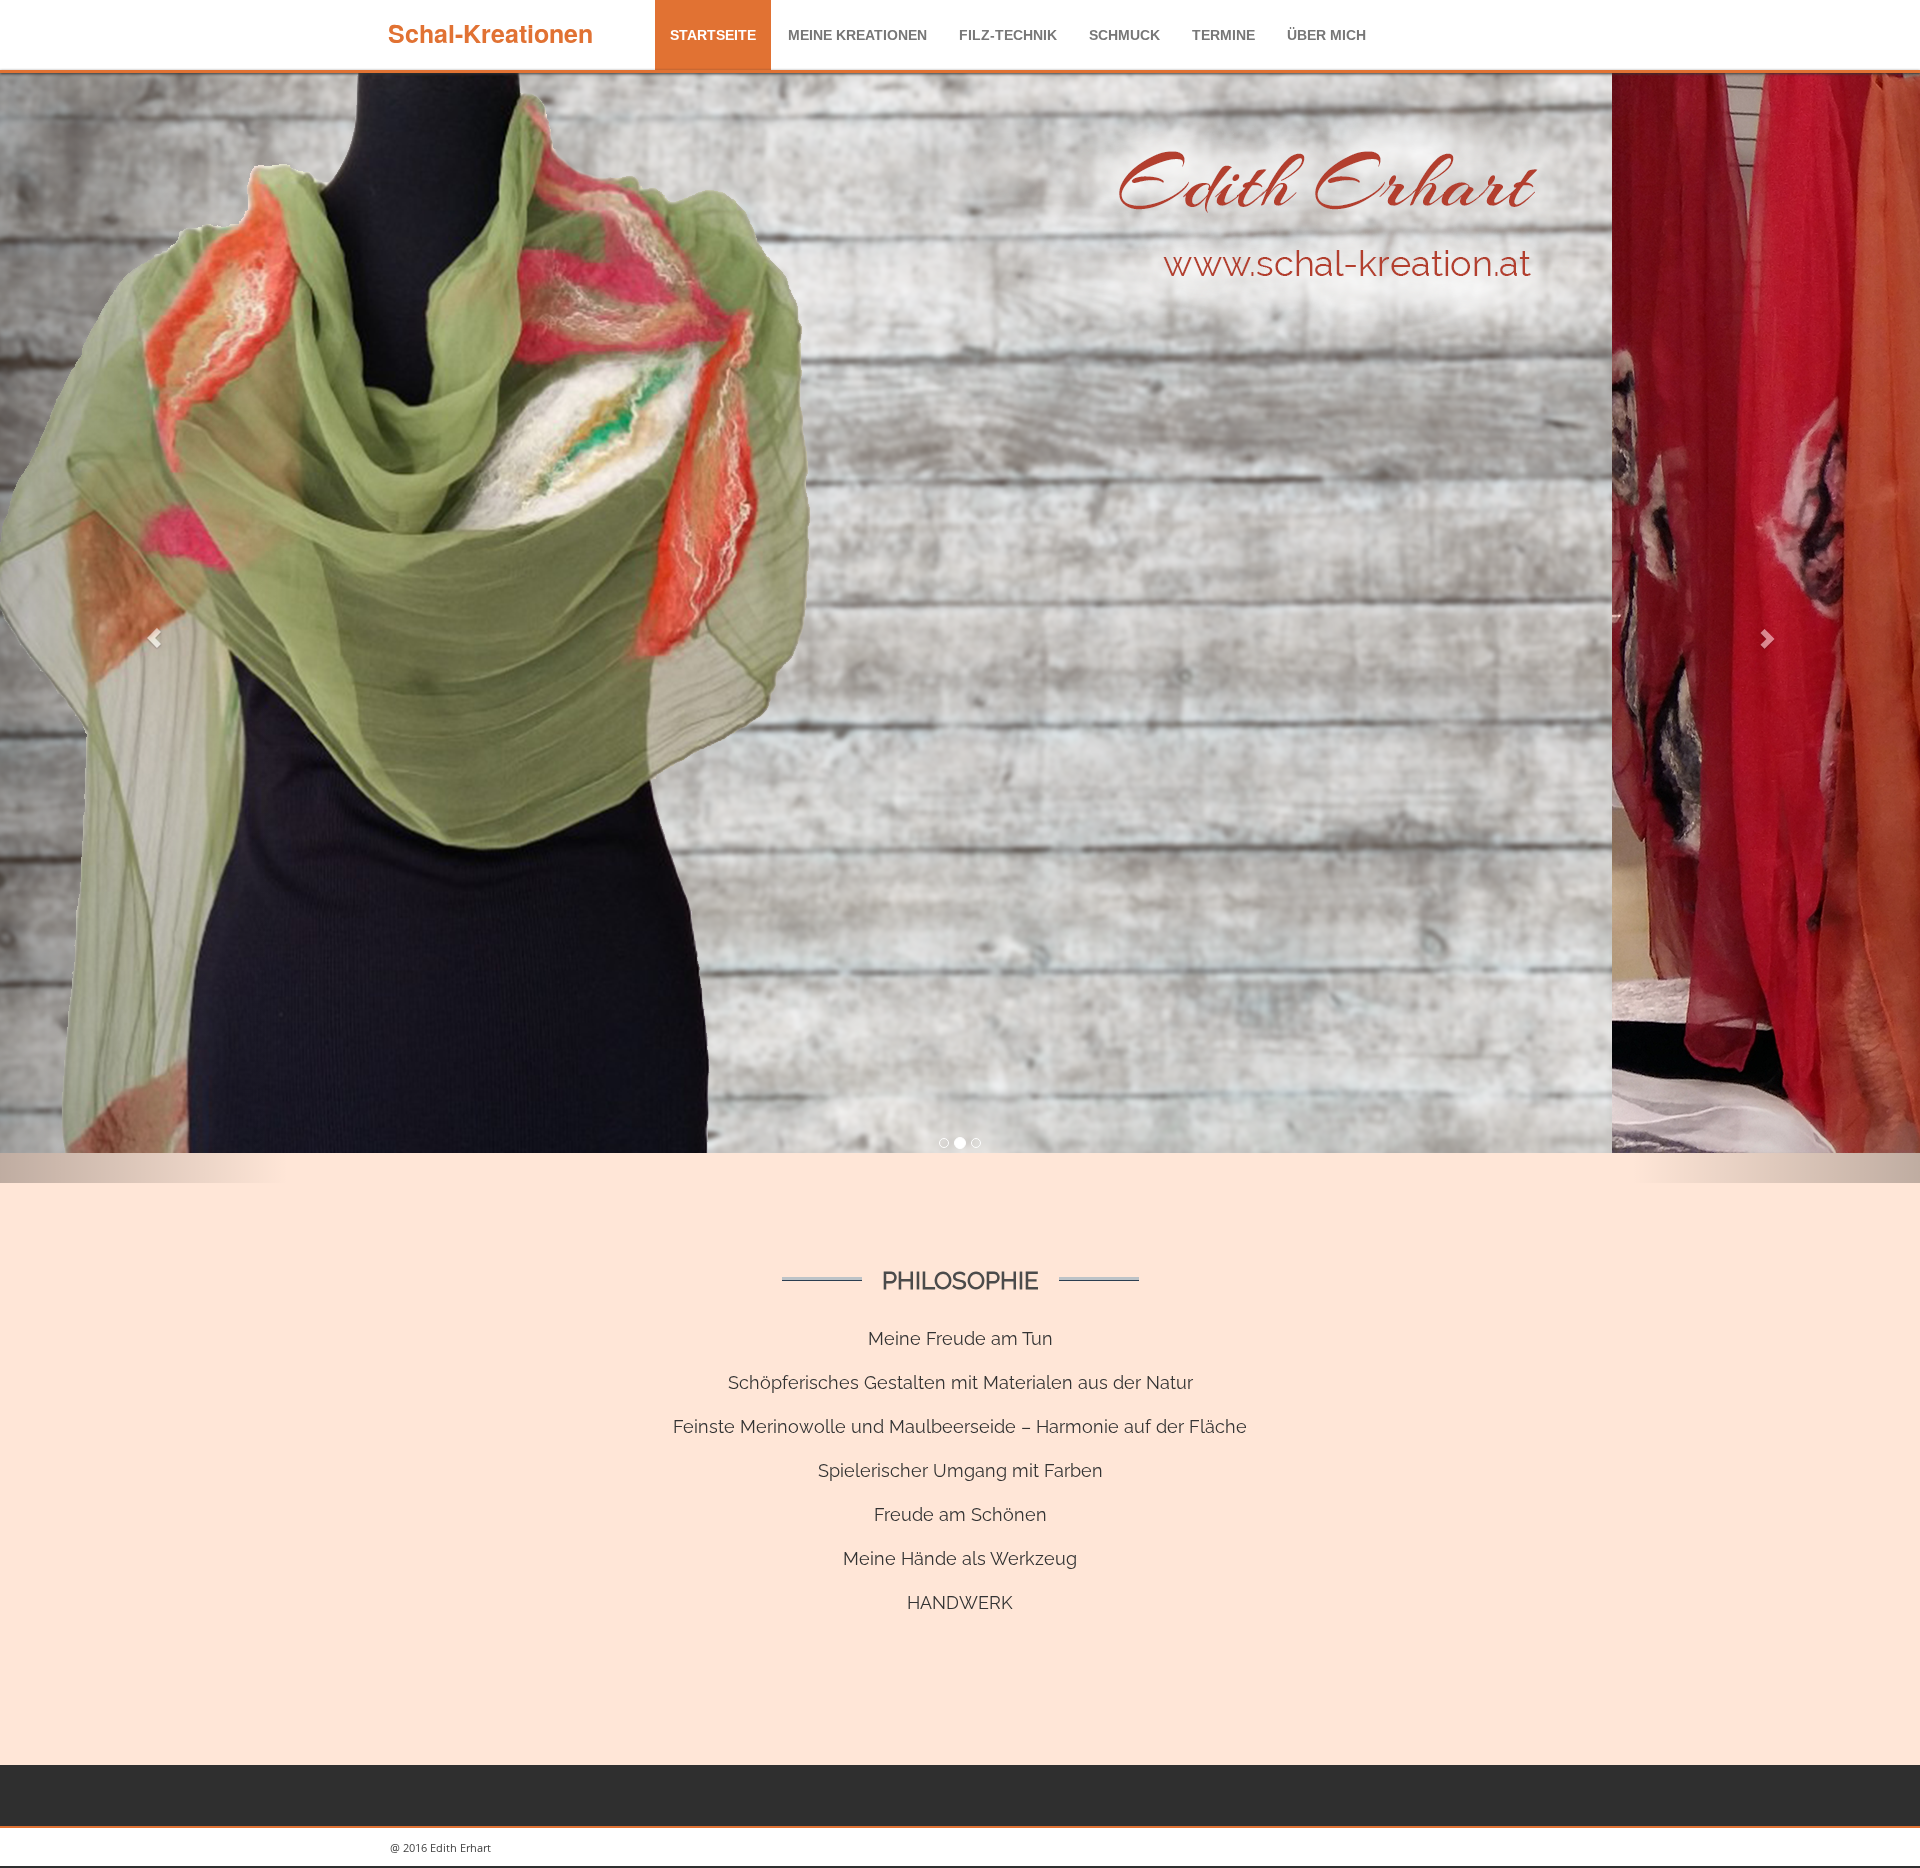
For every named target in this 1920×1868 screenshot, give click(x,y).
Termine (1223, 35)
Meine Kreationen (857, 35)
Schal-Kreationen (490, 33)
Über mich (1326, 35)
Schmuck (1124, 35)
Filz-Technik (1008, 35)
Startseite (713, 35)
